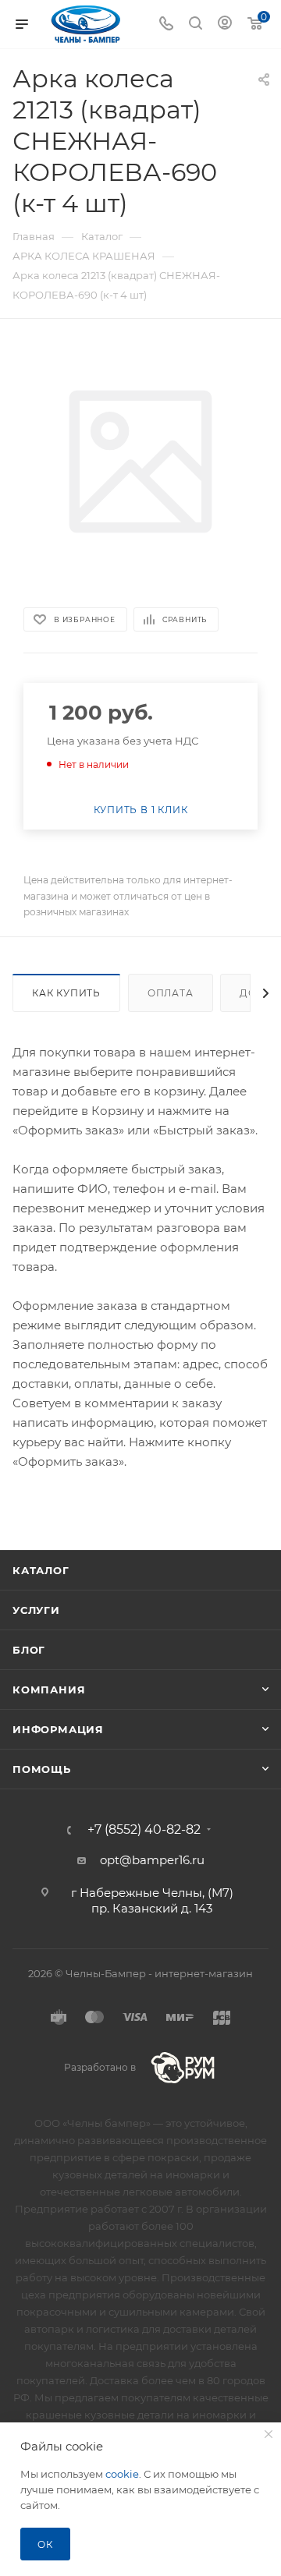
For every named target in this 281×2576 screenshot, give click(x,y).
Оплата (171, 993)
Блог (29, 1650)
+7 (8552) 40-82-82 (144, 1830)
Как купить (66, 993)
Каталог (41, 1570)
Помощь (42, 1769)
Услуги (36, 1610)
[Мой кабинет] (225, 25)
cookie (122, 2474)
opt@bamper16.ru (152, 1860)
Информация (58, 1729)
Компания (49, 1690)
